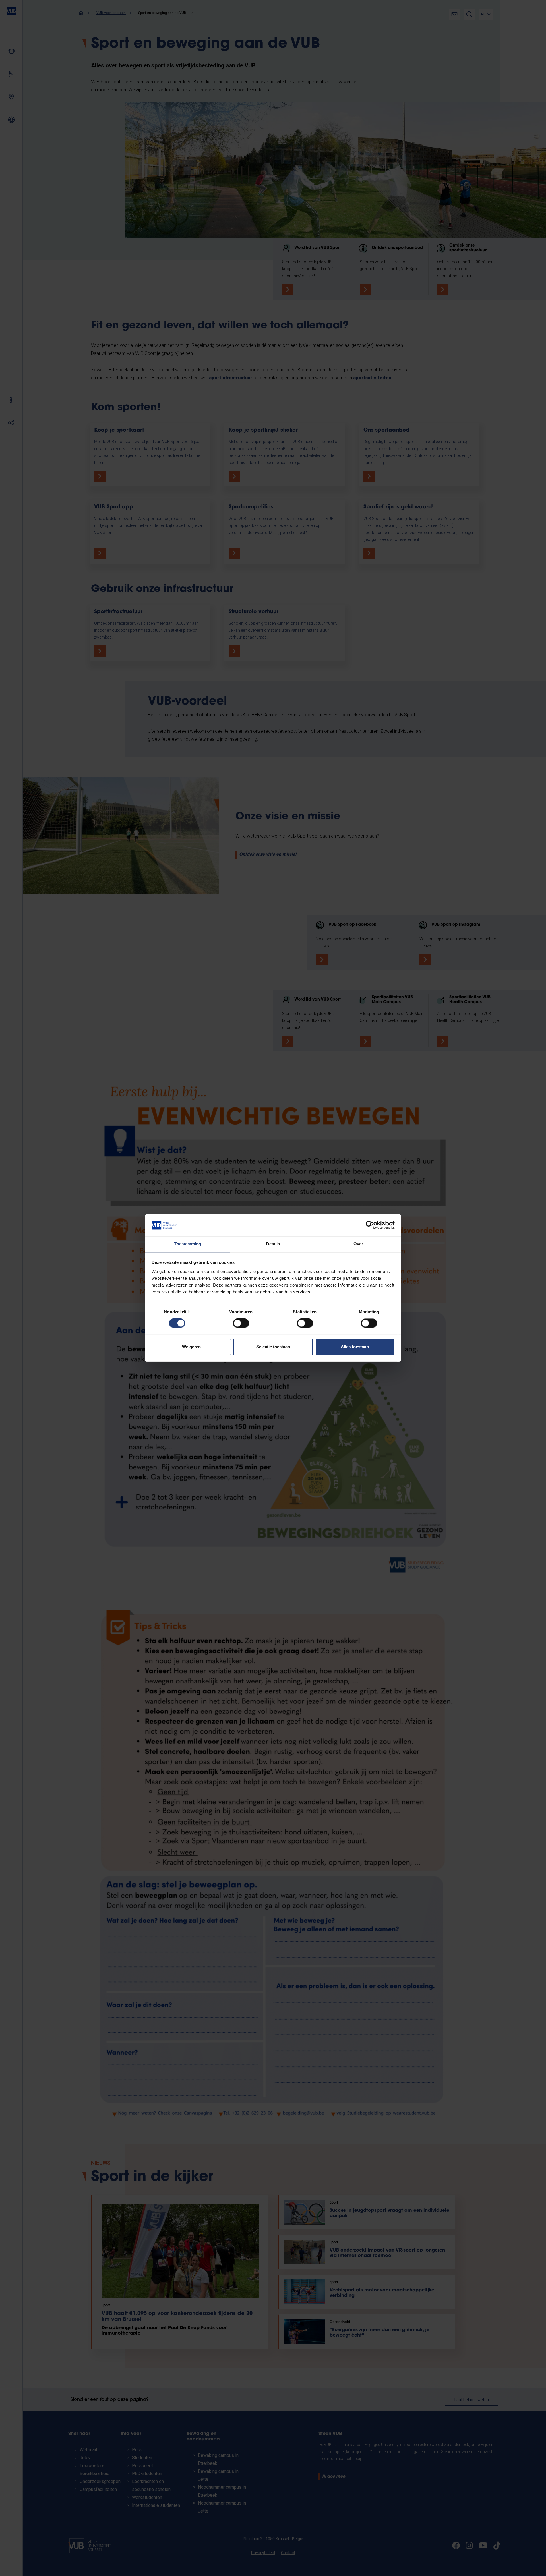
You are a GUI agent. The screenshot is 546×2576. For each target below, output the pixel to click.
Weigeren (191, 1347)
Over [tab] (358, 1244)
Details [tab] (273, 1244)
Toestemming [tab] (188, 1244)
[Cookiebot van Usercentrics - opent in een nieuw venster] (370, 1225)
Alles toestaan (355, 1347)
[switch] (241, 1323)
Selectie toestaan (273, 1347)
